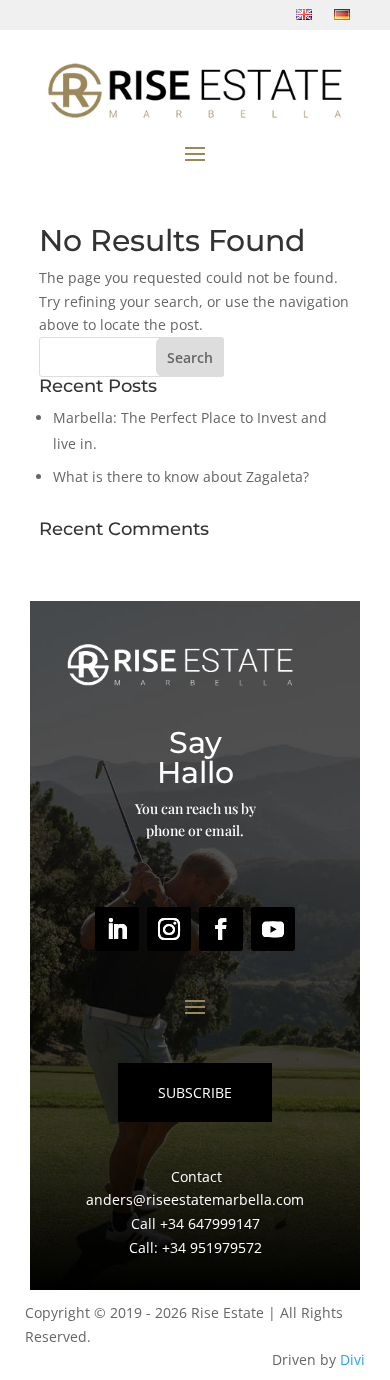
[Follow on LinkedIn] (117, 929)
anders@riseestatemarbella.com (195, 1199)
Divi (352, 1359)
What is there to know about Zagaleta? (181, 476)
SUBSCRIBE (195, 1092)
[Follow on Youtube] (273, 929)
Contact (196, 1176)
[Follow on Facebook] (221, 929)
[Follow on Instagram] (169, 929)
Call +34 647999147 (195, 1223)
